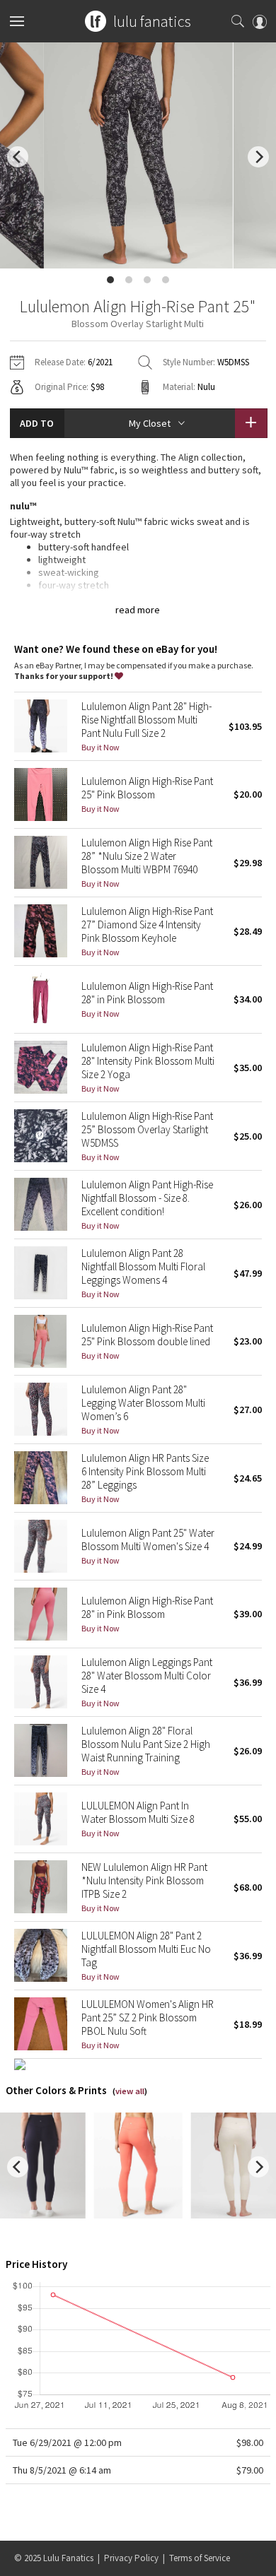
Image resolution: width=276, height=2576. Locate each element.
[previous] (18, 157)
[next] (258, 157)
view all (130, 2091)
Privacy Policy (131, 2558)
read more (138, 610)
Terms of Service (200, 2558)
